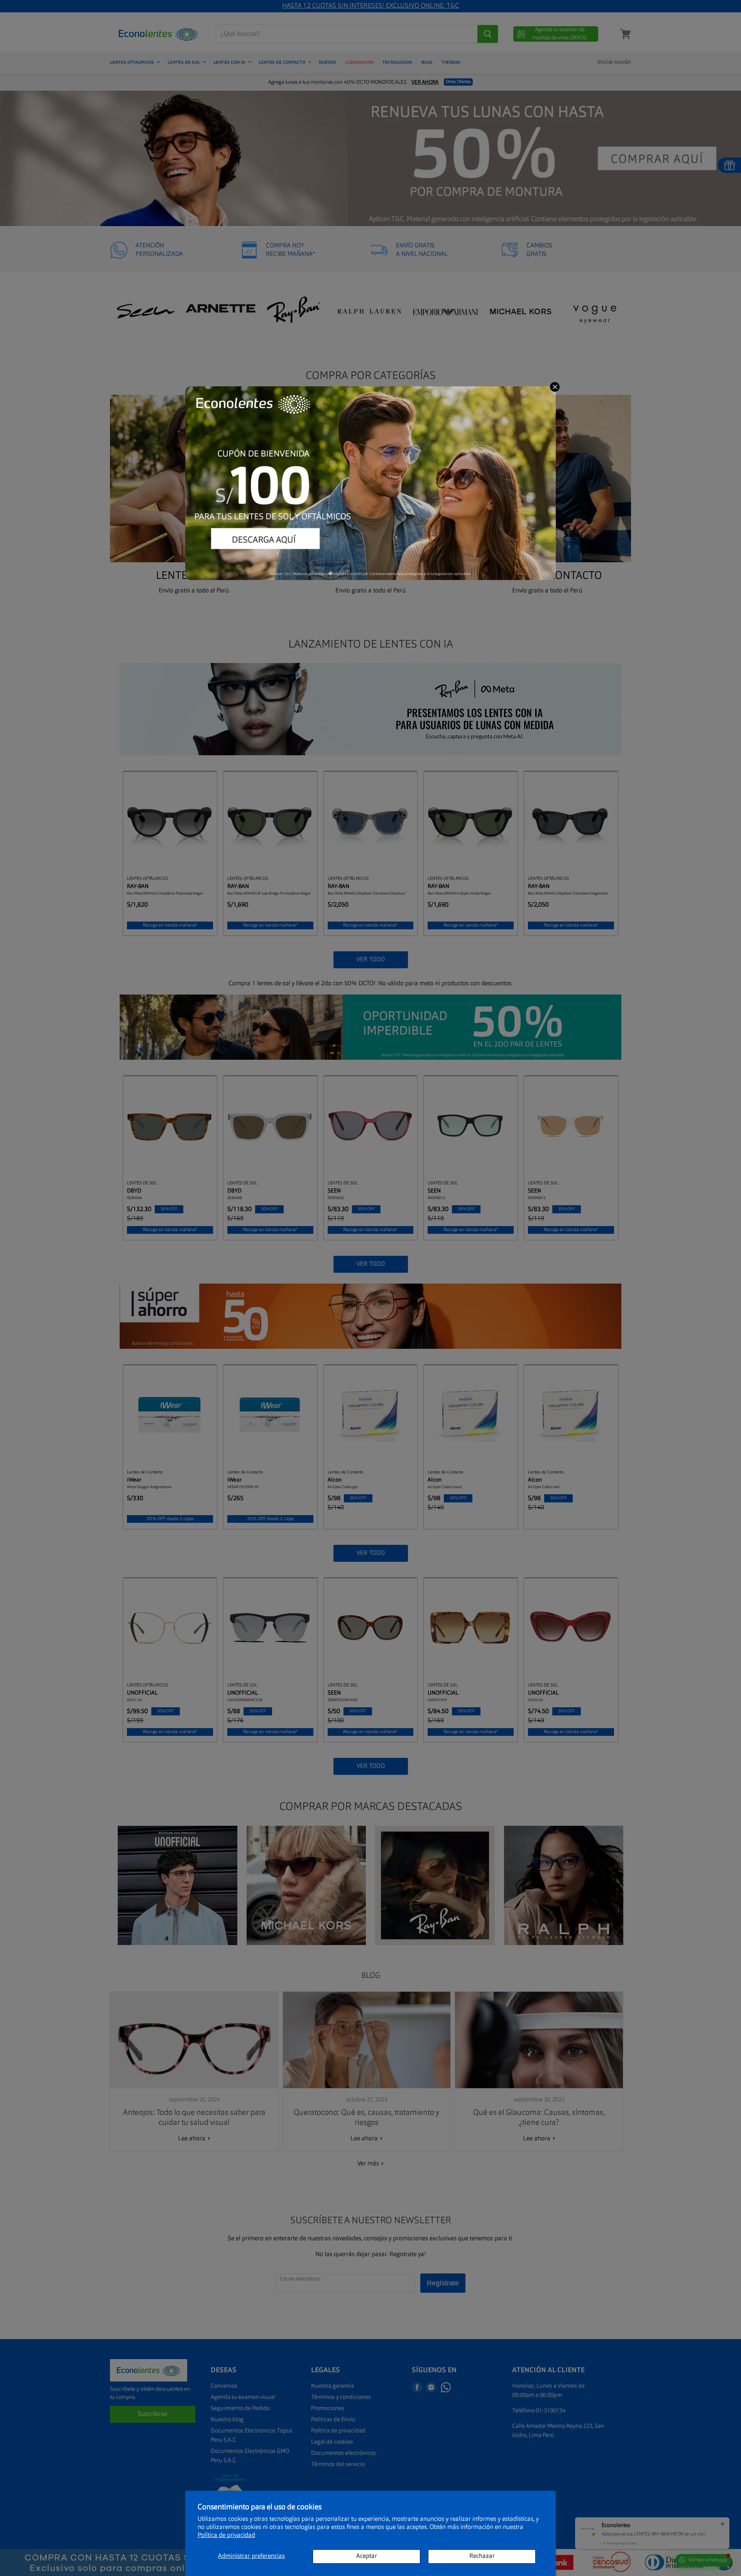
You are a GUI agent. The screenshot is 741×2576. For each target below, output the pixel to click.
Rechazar (482, 2556)
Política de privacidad (226, 2535)
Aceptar (367, 2556)
